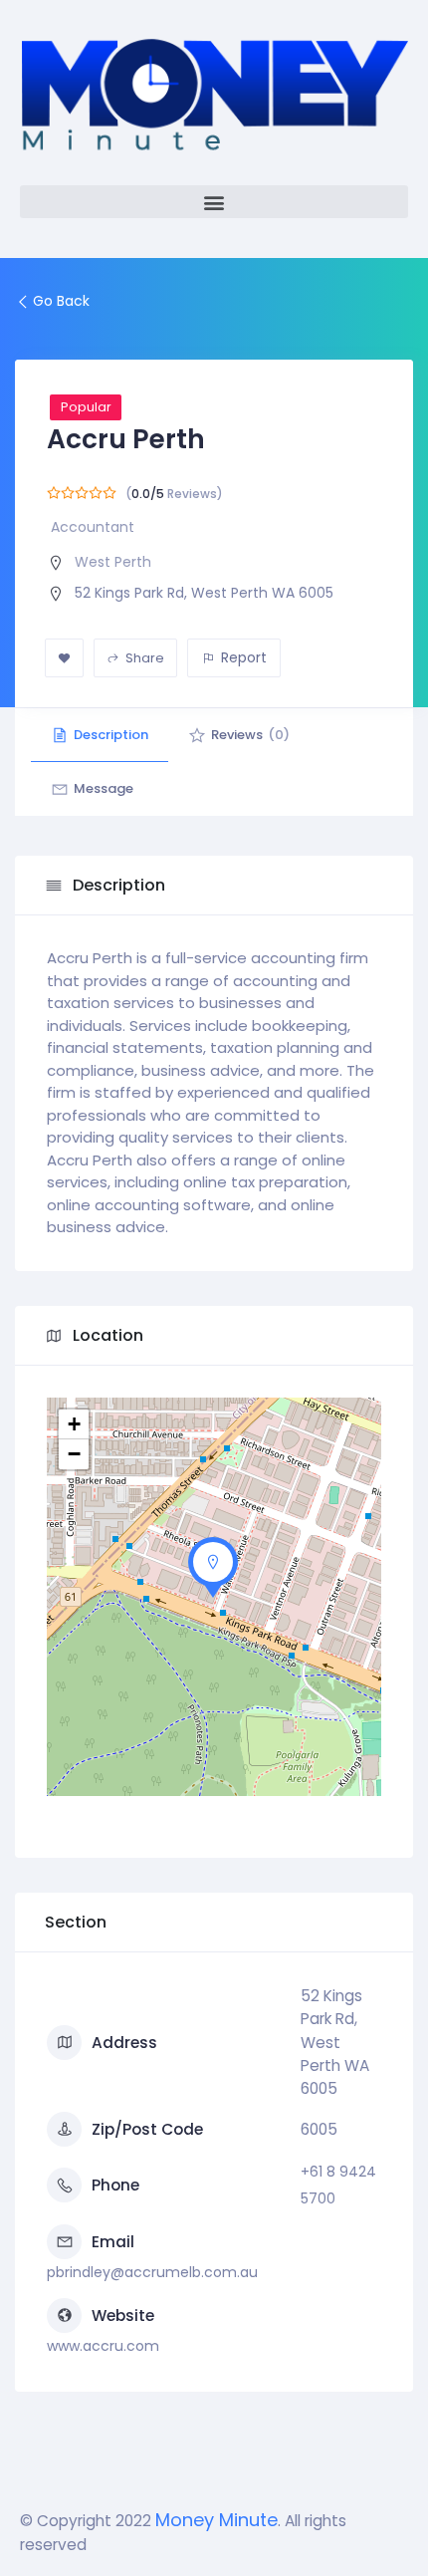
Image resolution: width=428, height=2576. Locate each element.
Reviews (250, 735)
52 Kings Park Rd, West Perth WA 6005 (204, 593)
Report (244, 657)
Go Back (61, 301)
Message (104, 788)
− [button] (74, 1454)
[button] (214, 202)
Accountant (93, 527)
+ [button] (74, 1424)
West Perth (113, 562)
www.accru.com (103, 2346)
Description (111, 735)
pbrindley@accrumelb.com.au (152, 2272)
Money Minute (216, 2520)
